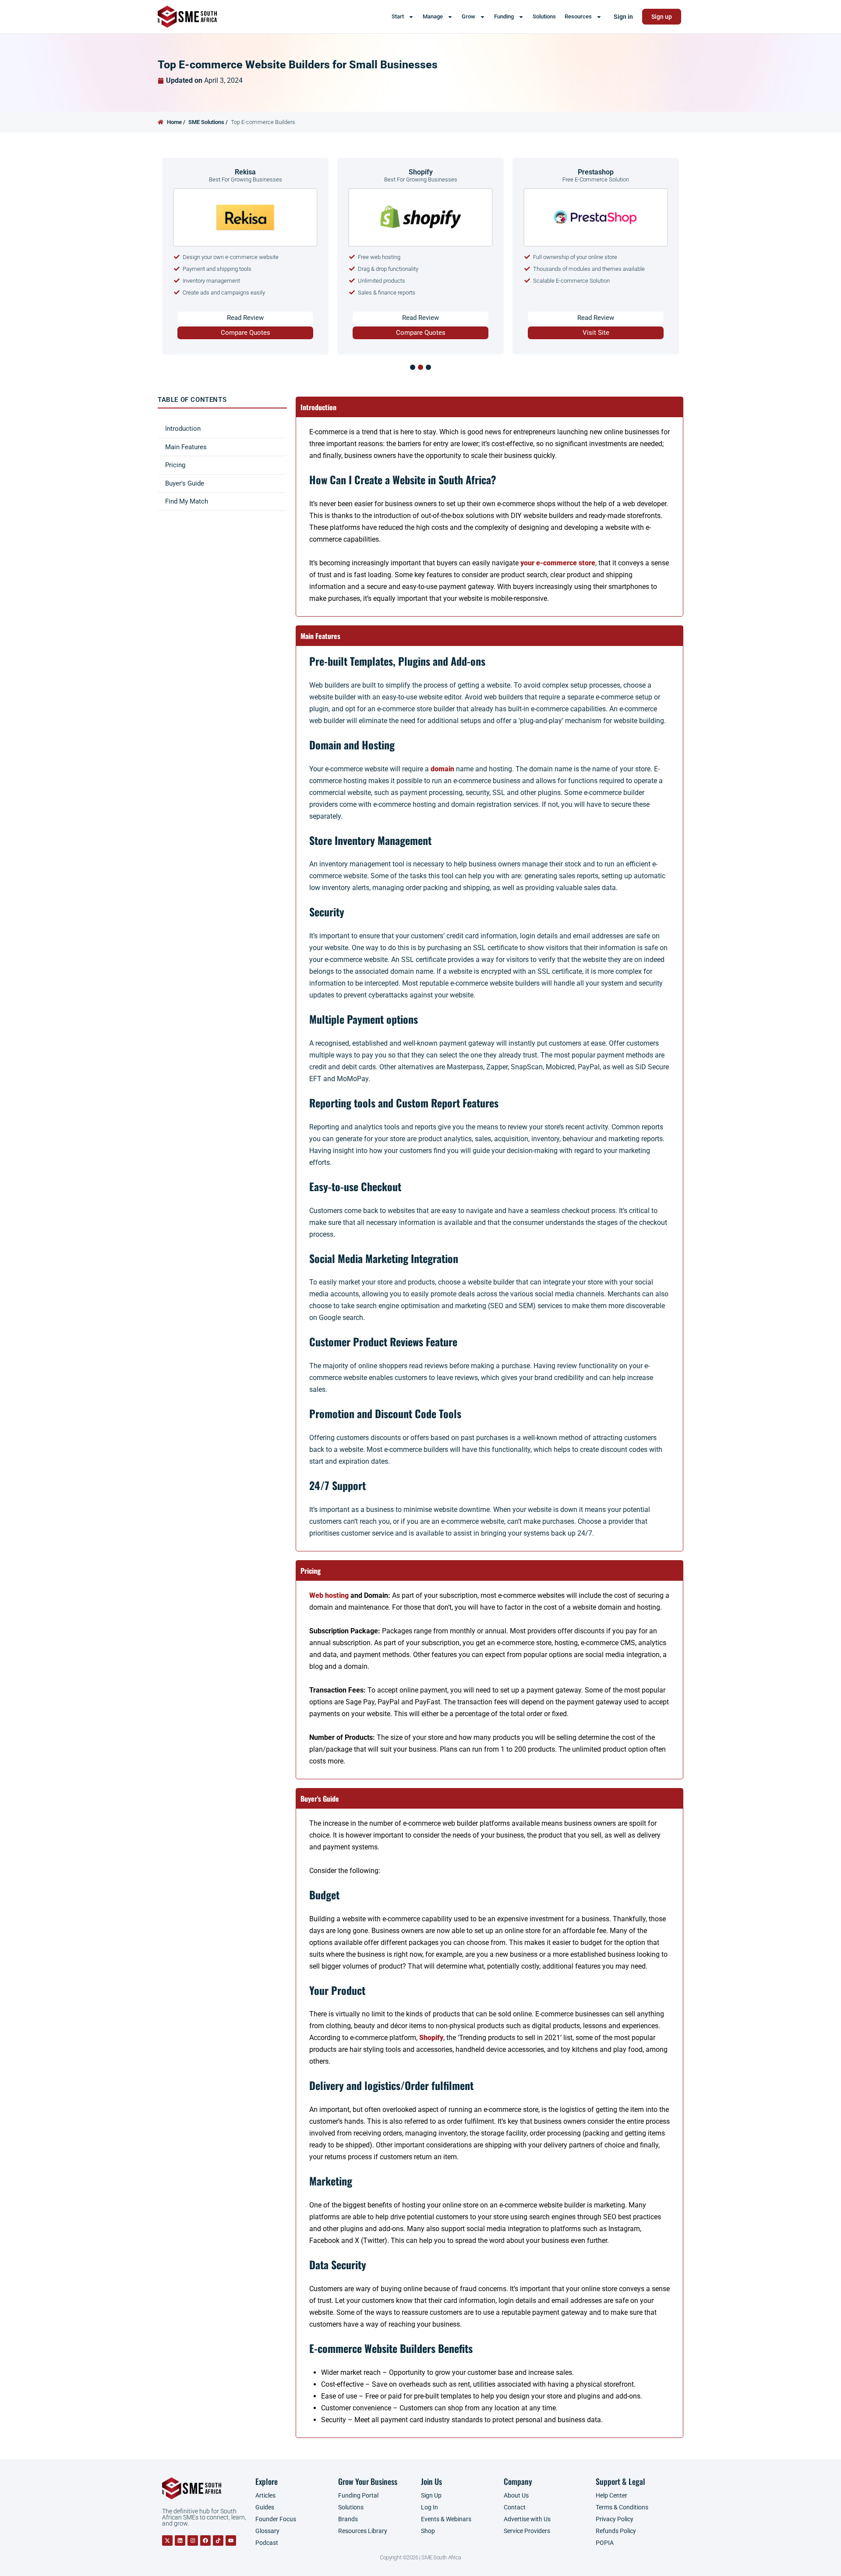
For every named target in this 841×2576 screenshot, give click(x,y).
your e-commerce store (558, 563)
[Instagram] (193, 2541)
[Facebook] (205, 2541)
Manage (433, 16)
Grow (468, 16)
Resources (578, 16)
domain (442, 769)
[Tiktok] (218, 2541)
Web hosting (329, 1595)
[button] (413, 367)
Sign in (623, 17)
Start (398, 16)
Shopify (431, 2038)
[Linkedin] (180, 2541)
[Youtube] (231, 2541)
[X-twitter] (167, 2541)
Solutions (544, 16)
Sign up (662, 17)
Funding (504, 16)
